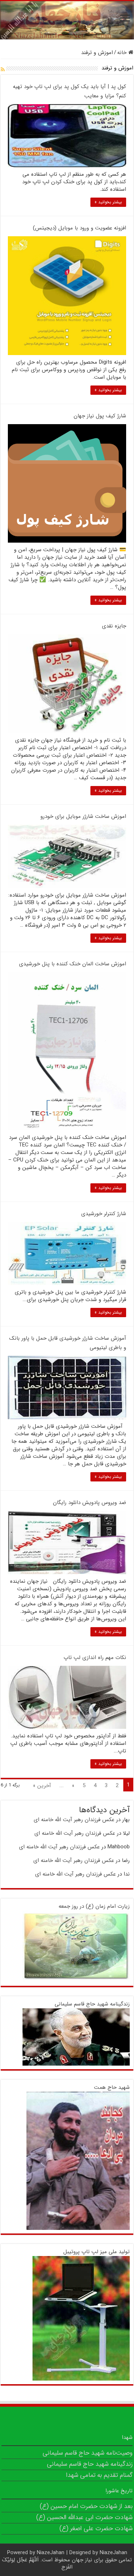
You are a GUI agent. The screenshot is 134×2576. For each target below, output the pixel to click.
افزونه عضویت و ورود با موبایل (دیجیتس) (80, 228)
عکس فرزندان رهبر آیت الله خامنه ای (74, 1820)
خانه (123, 53)
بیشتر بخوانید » (108, 202)
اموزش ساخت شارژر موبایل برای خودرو (83, 816)
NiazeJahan (51, 2553)
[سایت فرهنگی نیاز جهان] (67, 20)
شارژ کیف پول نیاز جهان (100, 416)
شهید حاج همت (112, 2087)
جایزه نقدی (114, 626)
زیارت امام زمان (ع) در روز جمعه (94, 1906)
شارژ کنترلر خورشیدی (104, 1214)
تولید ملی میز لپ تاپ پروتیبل (96, 2252)
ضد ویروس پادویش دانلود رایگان (90, 1503)
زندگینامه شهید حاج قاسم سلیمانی (92, 2004)
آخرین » (42, 1786)
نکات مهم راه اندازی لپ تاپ (95, 1658)
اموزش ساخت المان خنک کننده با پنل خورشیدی (73, 964)
